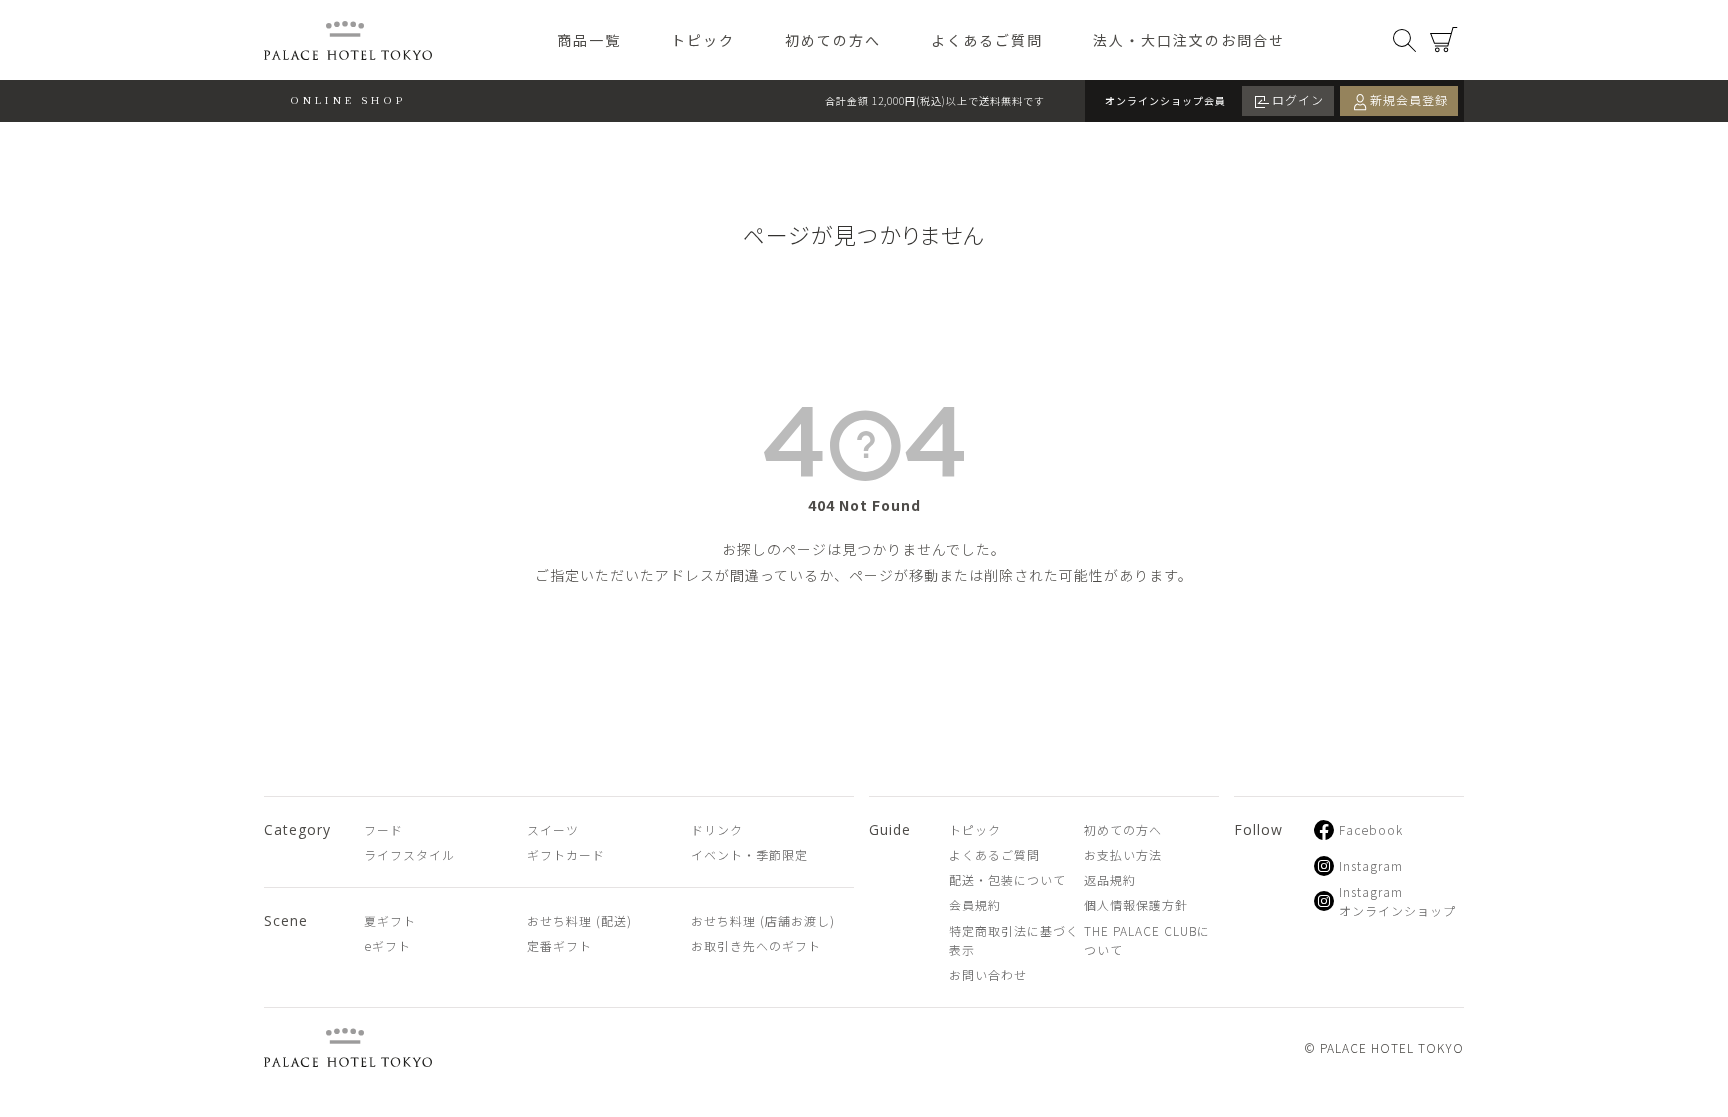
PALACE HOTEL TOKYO (348, 1047)
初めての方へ (833, 40)
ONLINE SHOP (348, 99)
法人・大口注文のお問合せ (1189, 40)
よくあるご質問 (987, 40)
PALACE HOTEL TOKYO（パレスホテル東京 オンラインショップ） (348, 40)
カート (1444, 40)
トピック (703, 40)
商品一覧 (589, 40)
